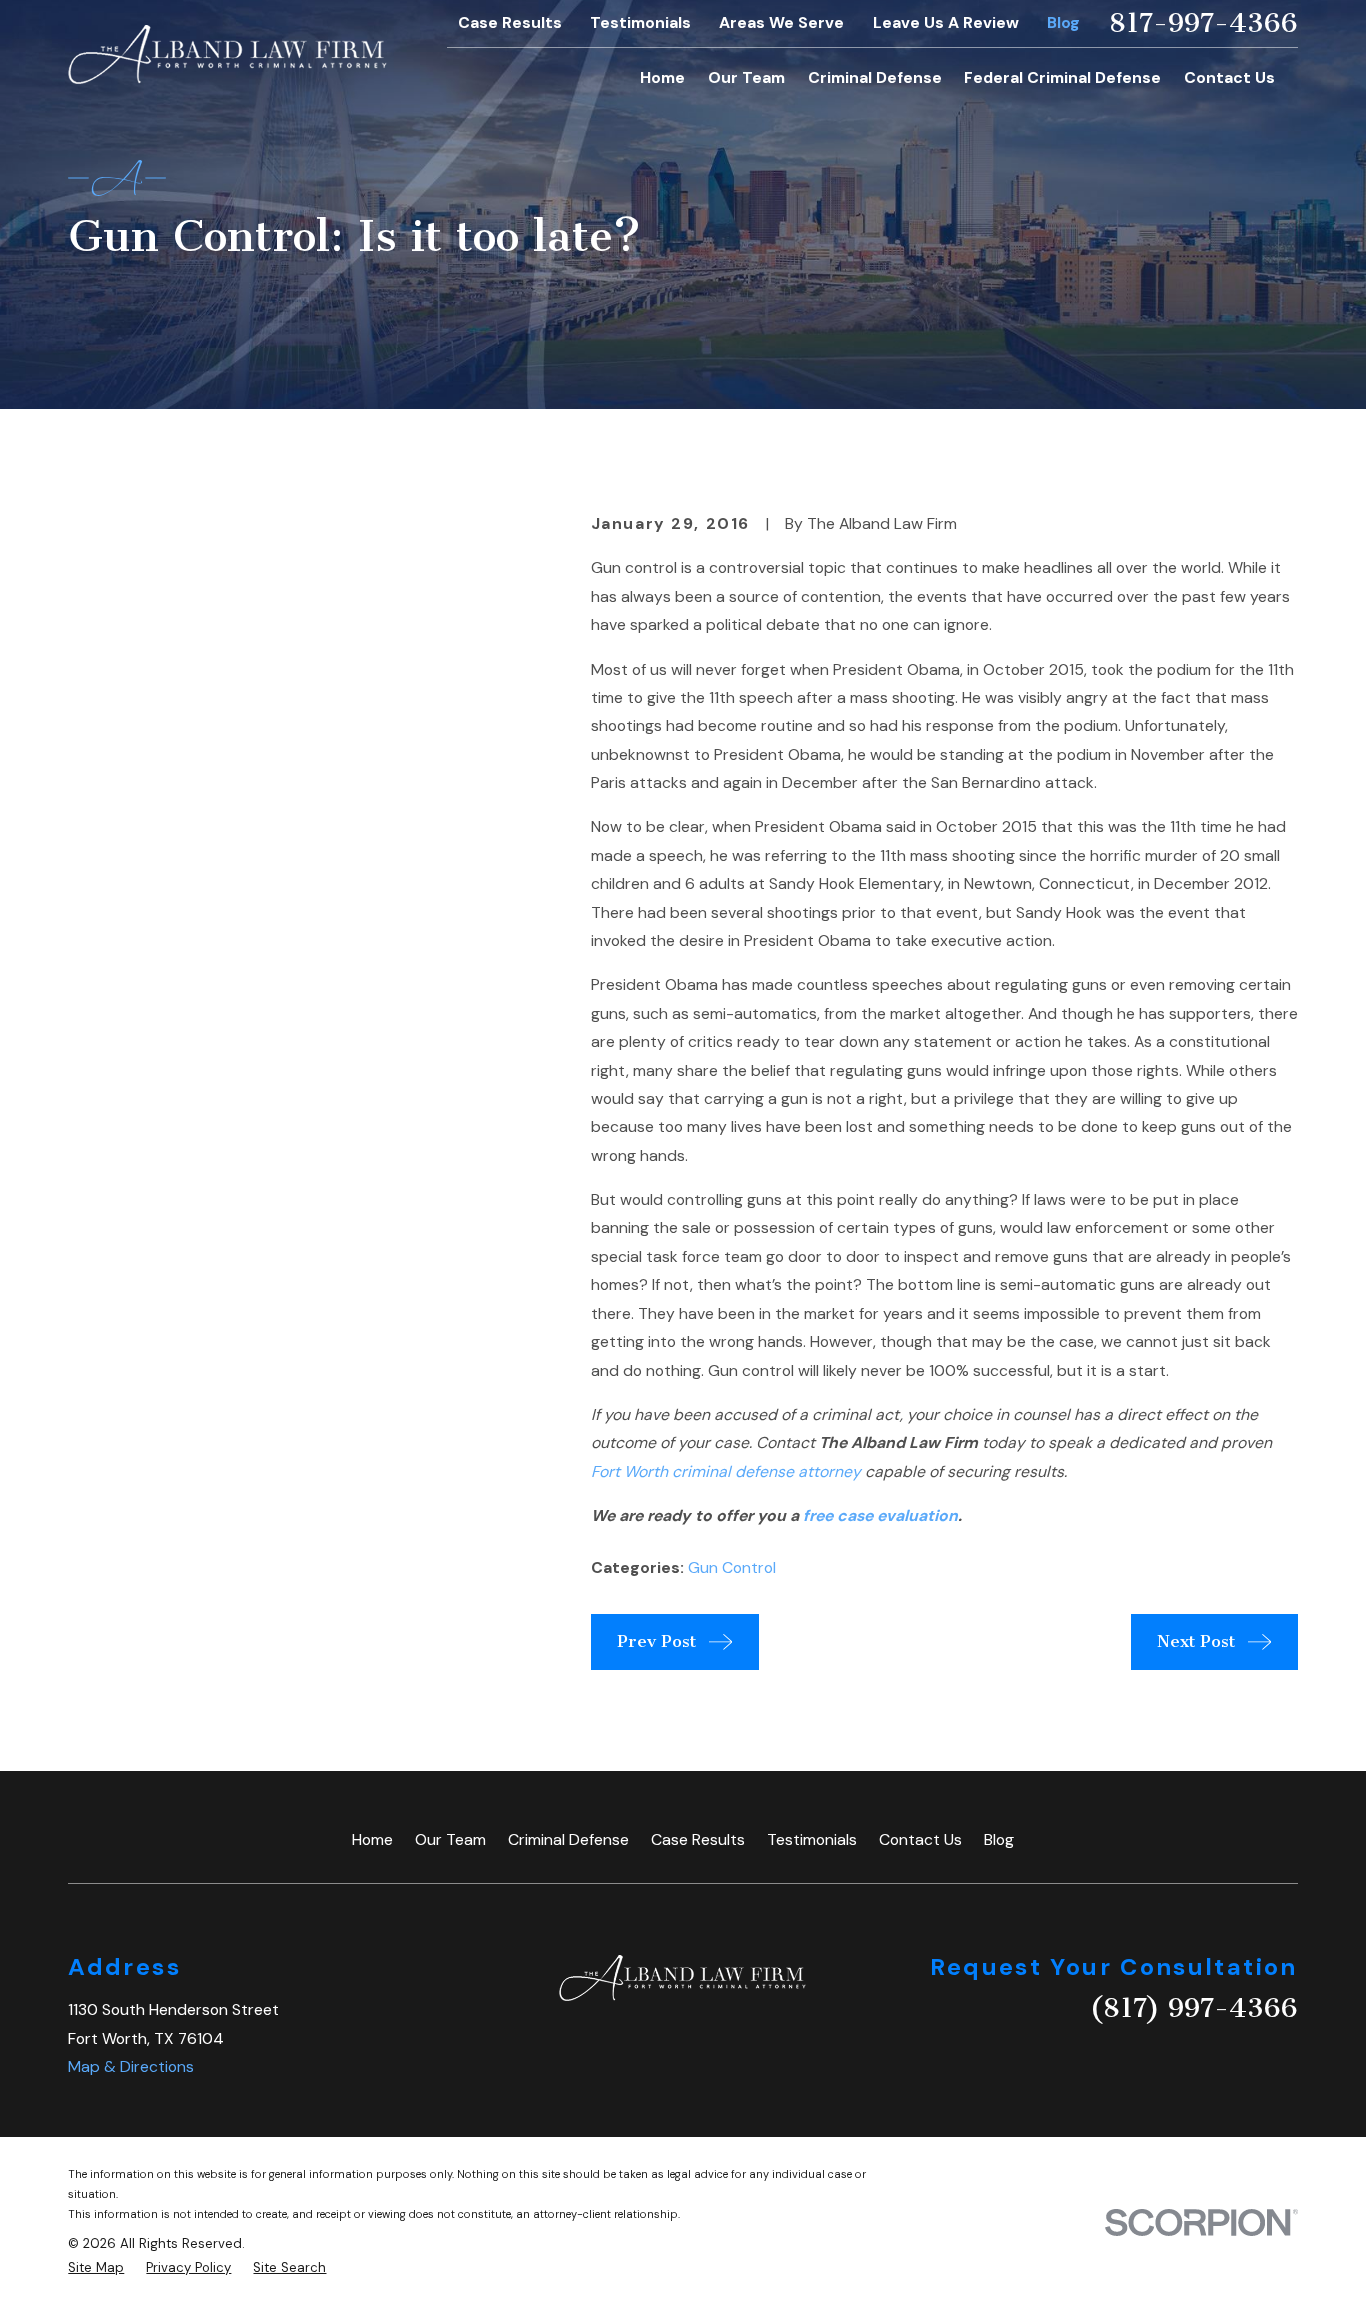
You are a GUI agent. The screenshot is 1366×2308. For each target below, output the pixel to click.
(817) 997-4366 (1194, 2008)
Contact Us (920, 1839)
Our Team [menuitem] (746, 77)
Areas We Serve (781, 22)
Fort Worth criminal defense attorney (726, 1471)
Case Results (510, 22)
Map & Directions (131, 2066)
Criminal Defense (568, 1839)
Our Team (450, 1839)
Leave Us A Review (946, 22)
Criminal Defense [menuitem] (875, 77)
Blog (1063, 22)
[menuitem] (96, 2268)
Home (372, 1839)
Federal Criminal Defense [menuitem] (1062, 77)
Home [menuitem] (662, 77)
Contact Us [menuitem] (1229, 77)
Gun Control (732, 1567)
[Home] (227, 54)
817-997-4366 (1203, 23)
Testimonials (640, 22)
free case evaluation (880, 1515)
